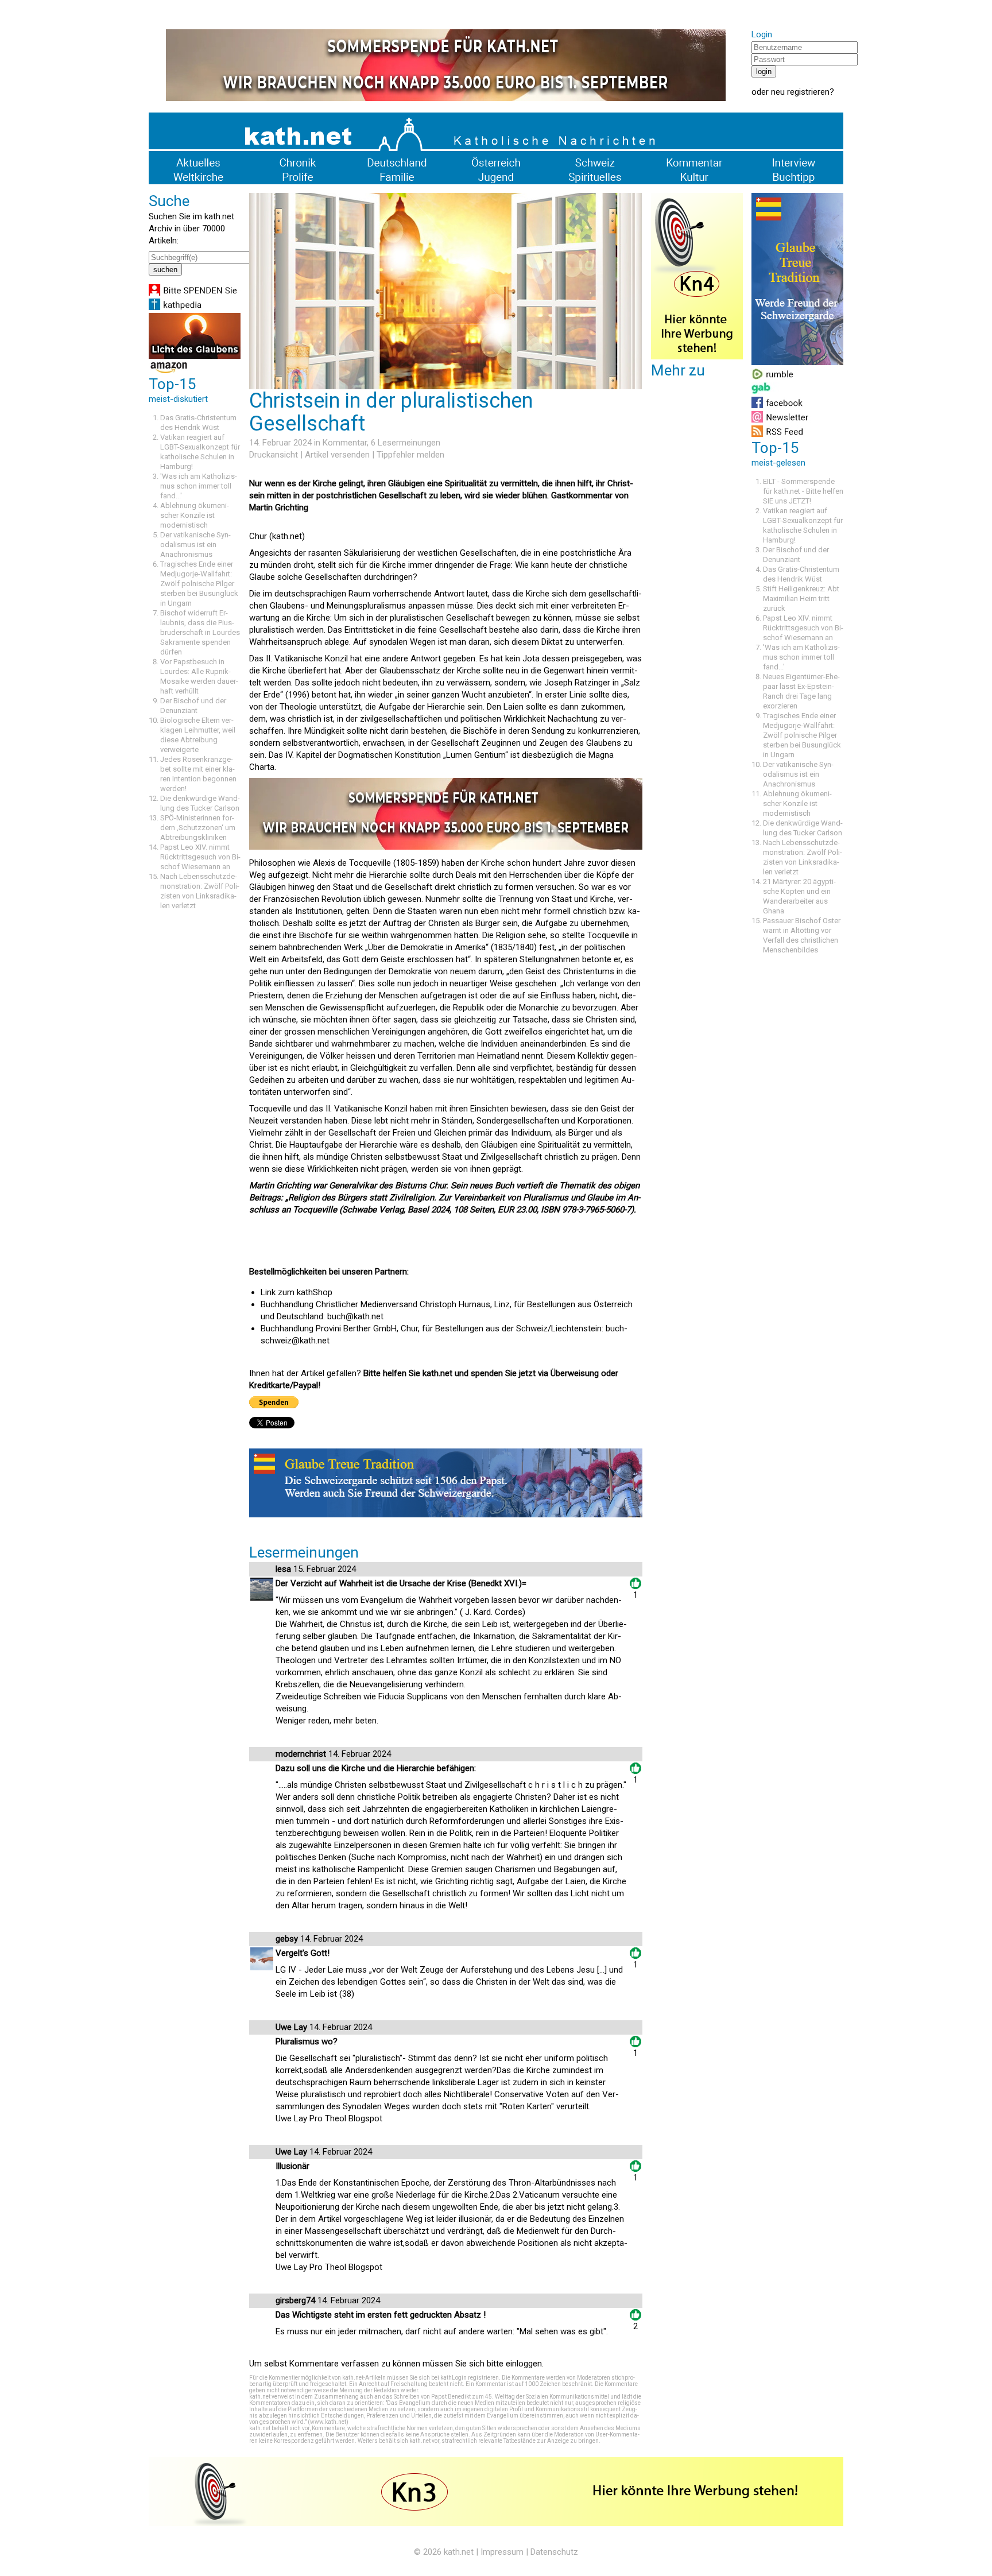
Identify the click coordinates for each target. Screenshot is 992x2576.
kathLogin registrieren (470, 2378)
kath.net (459, 2552)
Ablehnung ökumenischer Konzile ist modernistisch (195, 515)
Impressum (502, 2552)
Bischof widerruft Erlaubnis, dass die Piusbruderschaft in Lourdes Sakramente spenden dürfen (200, 632)
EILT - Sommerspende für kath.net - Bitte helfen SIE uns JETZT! (803, 491)
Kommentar (345, 443)
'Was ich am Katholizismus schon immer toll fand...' (199, 486)
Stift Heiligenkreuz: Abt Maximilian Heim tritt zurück (801, 599)
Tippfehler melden (410, 455)
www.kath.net (328, 2422)
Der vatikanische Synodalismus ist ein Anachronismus (195, 545)
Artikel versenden (337, 455)
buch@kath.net (355, 1316)
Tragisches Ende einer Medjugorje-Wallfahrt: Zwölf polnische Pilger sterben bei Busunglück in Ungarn (199, 584)
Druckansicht (274, 455)
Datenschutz (554, 2552)
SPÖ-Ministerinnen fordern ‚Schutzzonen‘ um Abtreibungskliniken (198, 828)
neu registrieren (800, 92)
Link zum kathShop (297, 1292)
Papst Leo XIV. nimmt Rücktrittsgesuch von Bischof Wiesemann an (200, 857)
